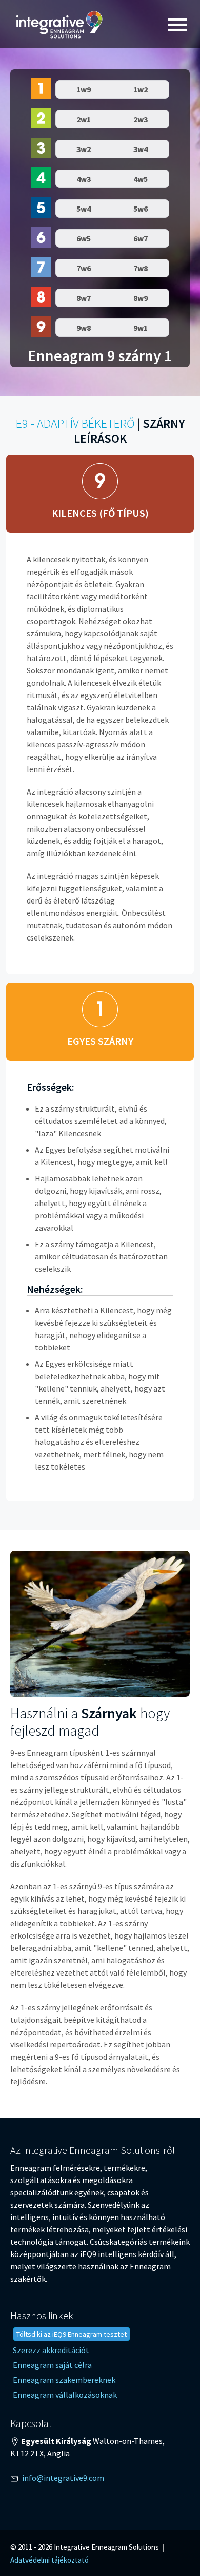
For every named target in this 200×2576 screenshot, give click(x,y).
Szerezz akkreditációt (51, 2350)
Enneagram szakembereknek (64, 2380)
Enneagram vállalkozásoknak (65, 2395)
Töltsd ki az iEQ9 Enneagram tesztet (72, 2334)
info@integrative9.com (63, 2478)
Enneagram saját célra (52, 2365)
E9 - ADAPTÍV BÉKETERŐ (75, 424)
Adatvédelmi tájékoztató (49, 2560)
